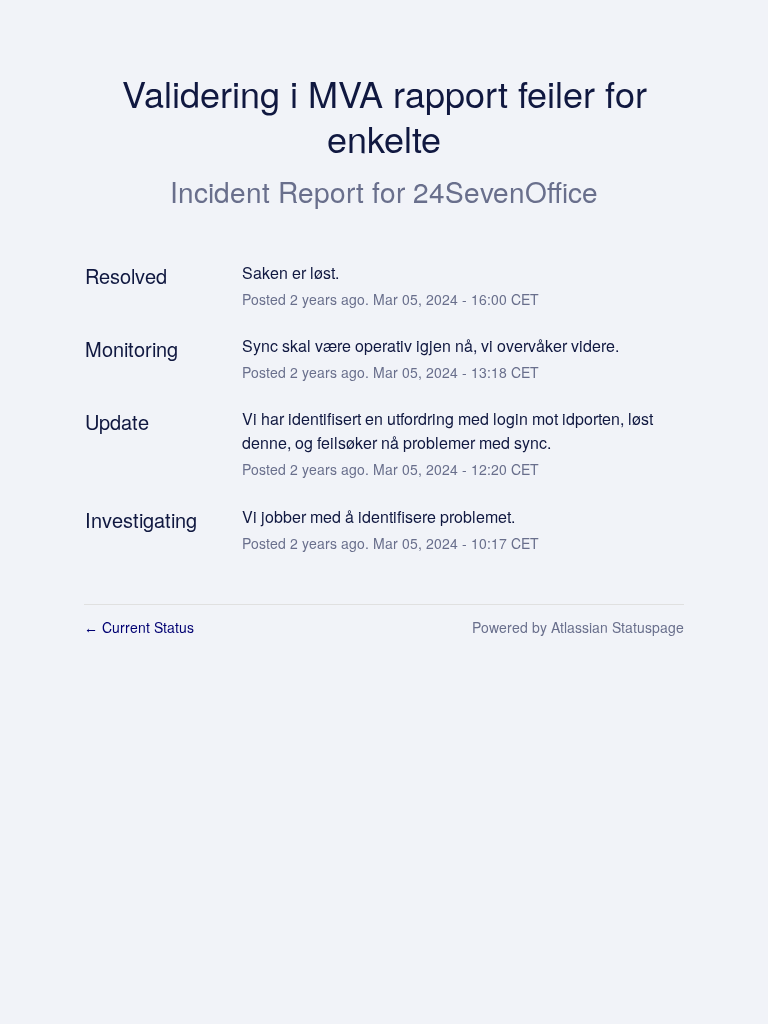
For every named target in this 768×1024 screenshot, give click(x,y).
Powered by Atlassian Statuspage (578, 627)
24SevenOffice (505, 191)
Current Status (139, 627)
